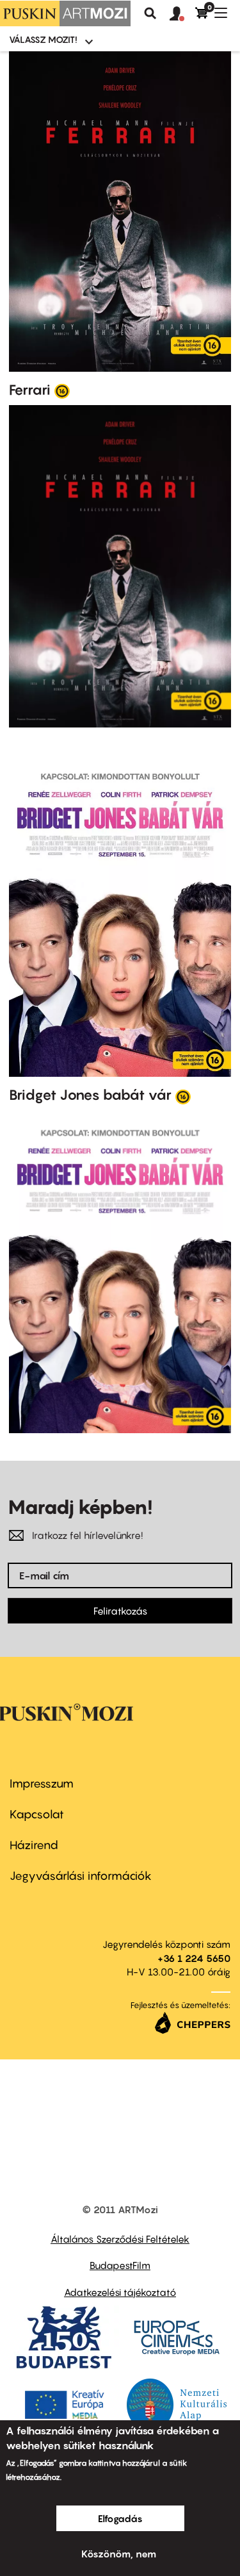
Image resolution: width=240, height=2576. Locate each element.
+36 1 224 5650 (194, 1958)
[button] (182, 14)
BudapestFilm (120, 2265)
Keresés (150, 13)
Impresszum (42, 1783)
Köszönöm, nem (119, 2554)
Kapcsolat (37, 1814)
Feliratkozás (120, 1611)
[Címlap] (65, 13)
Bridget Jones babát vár (90, 1095)
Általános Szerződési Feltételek (120, 2239)
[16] (62, 390)
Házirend (34, 1845)
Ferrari (30, 390)
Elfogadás (120, 2518)
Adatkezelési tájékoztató (120, 2292)
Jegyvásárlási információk (81, 1876)
